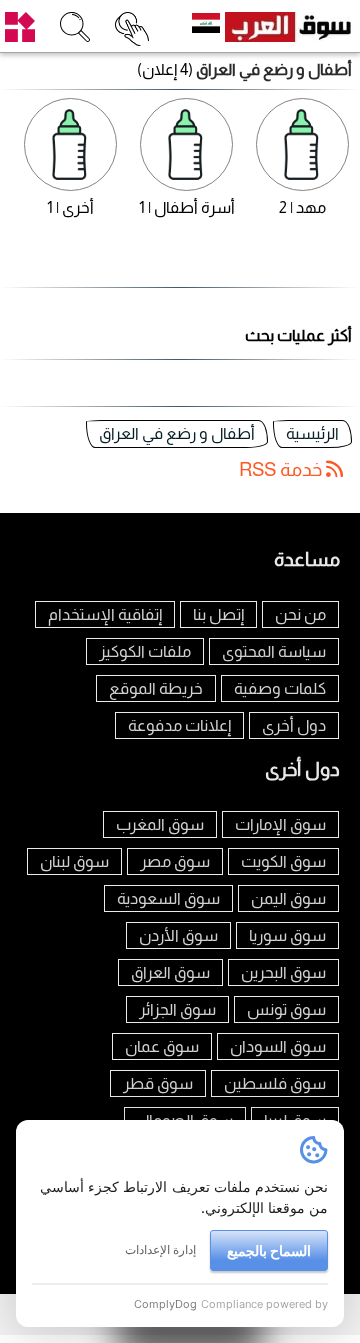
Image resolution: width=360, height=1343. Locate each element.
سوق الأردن (178, 935)
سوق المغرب (160, 824)
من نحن (300, 614)
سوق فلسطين (275, 1083)
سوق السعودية (168, 898)
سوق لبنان (74, 861)
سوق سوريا (287, 935)
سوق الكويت (283, 861)
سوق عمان (162, 1046)
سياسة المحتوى (274, 651)
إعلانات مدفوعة (179, 725)
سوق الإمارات (280, 824)
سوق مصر (175, 861)
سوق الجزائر (177, 1009)
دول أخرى (294, 725)
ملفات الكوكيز (145, 651)
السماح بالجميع (269, 1250)
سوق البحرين (283, 972)
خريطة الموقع (156, 688)
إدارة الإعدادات (160, 1249)
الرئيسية (312, 433)
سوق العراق (170, 972)
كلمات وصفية (280, 688)
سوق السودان (278, 1046)
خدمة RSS (282, 469)
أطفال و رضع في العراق (177, 433)
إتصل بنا (218, 614)
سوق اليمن (288, 898)
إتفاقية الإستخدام (105, 614)
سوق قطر (158, 1083)
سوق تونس (286, 1009)
